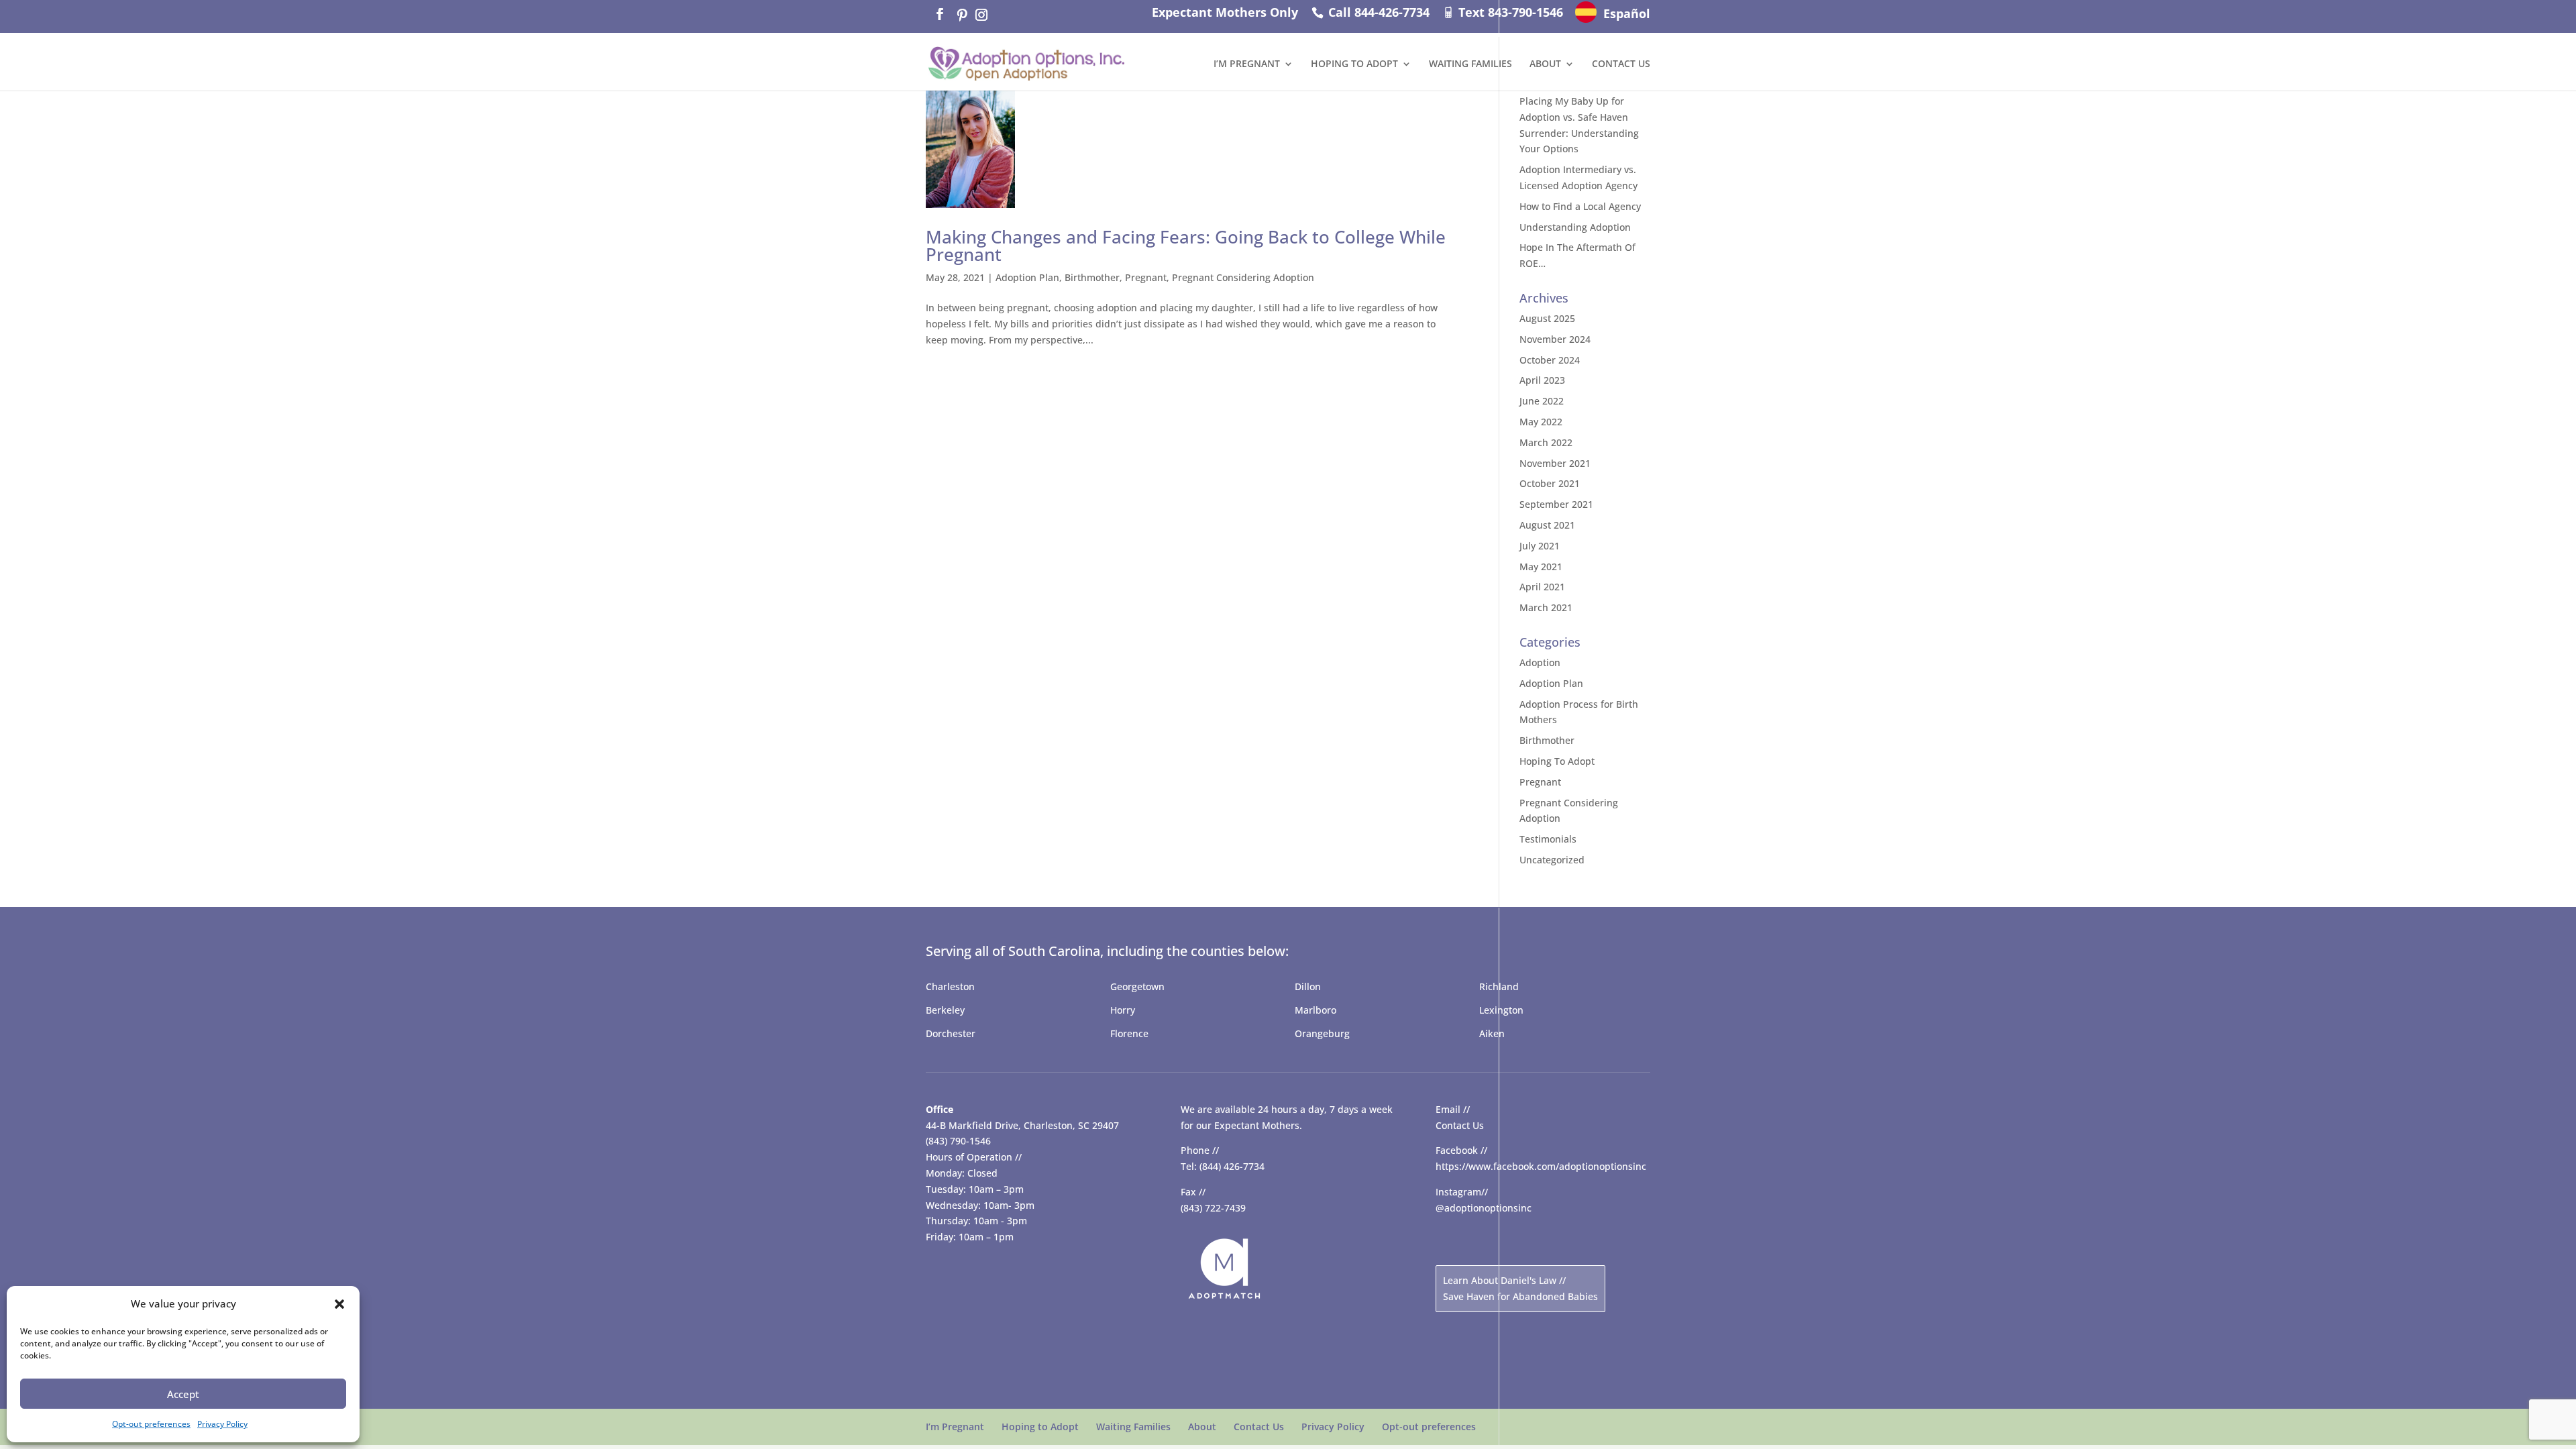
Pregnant (1146, 277)
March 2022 (1546, 442)
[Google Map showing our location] (1026, 1314)
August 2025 (1547, 318)
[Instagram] (981, 15)
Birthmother (1092, 277)
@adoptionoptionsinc (1484, 1208)
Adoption (1540, 662)
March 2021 (1546, 607)
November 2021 (1555, 463)
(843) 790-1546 (958, 1141)
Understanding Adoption (1575, 227)
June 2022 (1542, 401)
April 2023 (1542, 380)
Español (1627, 13)
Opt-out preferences (151, 1424)
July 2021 (1540, 546)
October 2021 (1550, 483)
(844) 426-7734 (1232, 1166)
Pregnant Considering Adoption (1243, 277)
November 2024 (1555, 339)
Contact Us (1621, 64)
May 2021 (1541, 567)
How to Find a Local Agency (1580, 206)
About (1545, 64)
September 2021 (1556, 504)
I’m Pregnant (1247, 64)
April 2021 (1542, 587)
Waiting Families (1470, 64)
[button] (339, 1304)
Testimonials (1548, 839)
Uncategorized (1552, 860)
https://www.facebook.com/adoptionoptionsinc (1541, 1166)
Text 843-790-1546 (1509, 12)
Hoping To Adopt (1557, 761)
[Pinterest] (961, 15)
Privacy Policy (222, 1424)
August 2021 (1547, 525)
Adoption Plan (1027, 277)
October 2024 (1550, 360)
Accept (183, 1394)
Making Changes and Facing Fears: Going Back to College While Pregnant (1186, 246)
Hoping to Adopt (1354, 64)
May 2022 (1541, 422)
